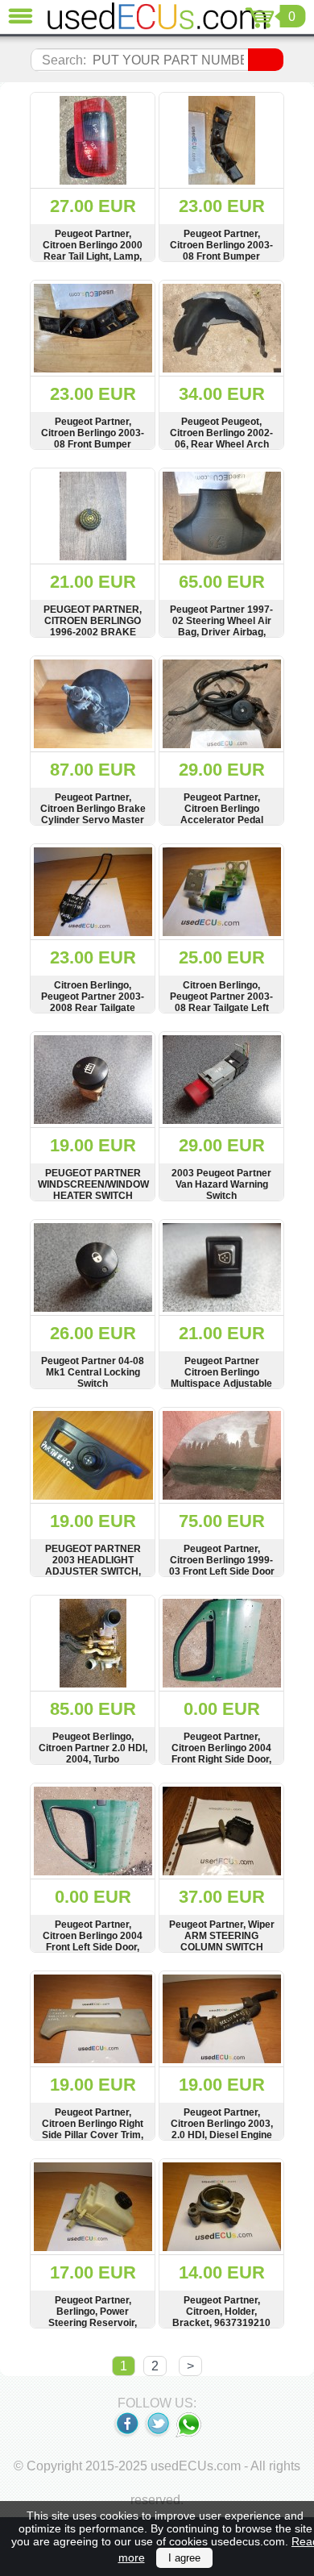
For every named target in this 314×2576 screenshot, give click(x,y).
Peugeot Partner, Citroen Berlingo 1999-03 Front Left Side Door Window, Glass (222, 1566)
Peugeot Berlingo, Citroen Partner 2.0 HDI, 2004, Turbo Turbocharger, (93, 1754)
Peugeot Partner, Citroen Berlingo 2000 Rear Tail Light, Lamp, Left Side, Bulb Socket (93, 251)
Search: (64, 60)
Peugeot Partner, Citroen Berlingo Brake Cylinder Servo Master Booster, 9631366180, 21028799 (93, 820)
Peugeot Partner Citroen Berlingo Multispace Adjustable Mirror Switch (221, 1378)
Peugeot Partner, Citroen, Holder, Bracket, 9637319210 (221, 2312)
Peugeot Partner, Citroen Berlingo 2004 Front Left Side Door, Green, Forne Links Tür (93, 1941)
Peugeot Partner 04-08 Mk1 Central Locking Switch (93, 1372)
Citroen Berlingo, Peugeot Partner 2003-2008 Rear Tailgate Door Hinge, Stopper (93, 1002)
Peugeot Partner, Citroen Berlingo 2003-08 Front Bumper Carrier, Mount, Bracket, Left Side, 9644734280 (221, 256)
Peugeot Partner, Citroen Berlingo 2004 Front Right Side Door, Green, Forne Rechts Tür (221, 1759)
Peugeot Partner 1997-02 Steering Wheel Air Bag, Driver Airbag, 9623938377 (221, 626)
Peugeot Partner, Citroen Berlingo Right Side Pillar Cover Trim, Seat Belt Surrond (93, 2129)
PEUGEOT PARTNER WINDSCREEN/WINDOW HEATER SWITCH (93, 1184)
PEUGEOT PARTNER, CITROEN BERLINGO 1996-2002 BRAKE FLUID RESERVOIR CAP (93, 632)
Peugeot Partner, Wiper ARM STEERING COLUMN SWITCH (222, 1936)
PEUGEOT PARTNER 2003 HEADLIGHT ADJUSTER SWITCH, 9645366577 (93, 1566)
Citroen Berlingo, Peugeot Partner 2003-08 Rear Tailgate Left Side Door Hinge (221, 1002)
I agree (184, 2558)
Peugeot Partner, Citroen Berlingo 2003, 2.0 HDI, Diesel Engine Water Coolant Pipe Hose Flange (222, 2135)
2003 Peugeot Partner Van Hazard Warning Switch (221, 1184)
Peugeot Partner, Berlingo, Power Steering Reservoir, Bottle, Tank (93, 2317)
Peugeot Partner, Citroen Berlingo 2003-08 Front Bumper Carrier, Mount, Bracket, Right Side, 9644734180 (93, 444)
